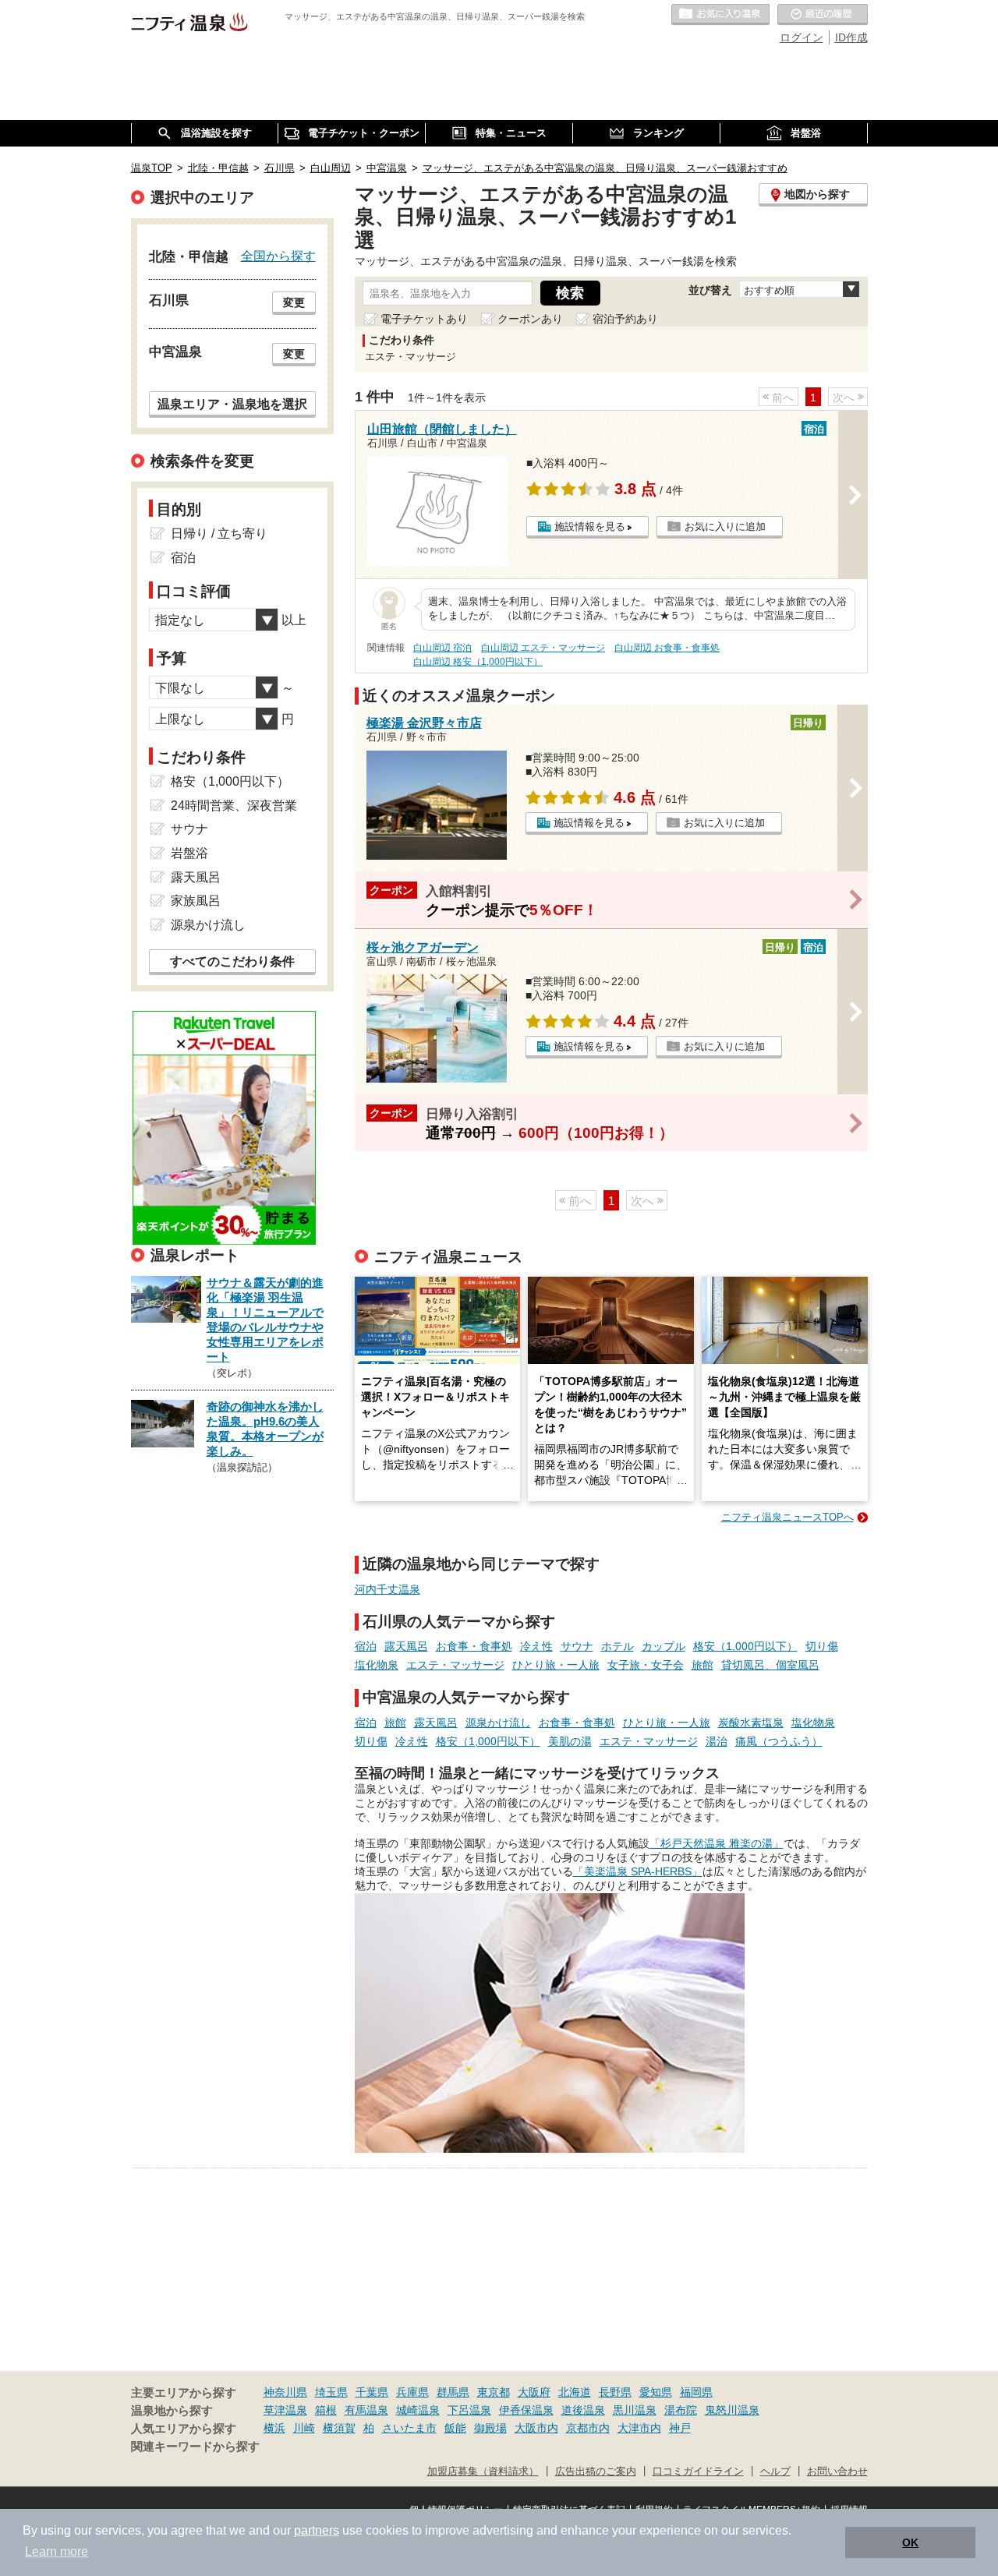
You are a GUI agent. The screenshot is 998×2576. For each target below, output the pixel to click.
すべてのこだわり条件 (232, 961)
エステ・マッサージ (455, 1665)
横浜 (274, 2428)
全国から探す (278, 256)
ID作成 (851, 37)
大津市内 (639, 2428)
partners (317, 2530)
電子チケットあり (424, 319)
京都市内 (588, 2428)
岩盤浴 (189, 853)
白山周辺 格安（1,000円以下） (478, 662)
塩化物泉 (377, 1665)
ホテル (618, 1646)
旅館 (702, 1665)
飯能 (455, 2428)
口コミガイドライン (698, 2472)
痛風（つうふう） (779, 1741)
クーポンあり (530, 319)
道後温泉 (583, 2410)
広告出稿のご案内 (596, 2472)
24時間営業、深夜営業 (234, 806)
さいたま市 (409, 2428)
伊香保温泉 (526, 2410)
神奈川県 (285, 2392)
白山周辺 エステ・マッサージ (543, 648)
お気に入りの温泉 (720, 15)
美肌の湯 (570, 1741)
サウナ (577, 1646)
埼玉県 (331, 2392)
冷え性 (536, 1646)
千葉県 (372, 2392)
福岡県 (696, 2392)
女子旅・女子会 (646, 1665)
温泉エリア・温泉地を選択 (232, 404)
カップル (664, 1646)
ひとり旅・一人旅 (556, 1665)
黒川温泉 (635, 2410)
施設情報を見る (590, 527)
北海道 (575, 2392)
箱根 (326, 2410)
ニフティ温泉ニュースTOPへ (787, 1517)
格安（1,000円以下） (745, 1646)
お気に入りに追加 (725, 527)
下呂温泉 (469, 2410)
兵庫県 (412, 2392)
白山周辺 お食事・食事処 (667, 648)
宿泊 (366, 1646)
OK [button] (910, 2542)
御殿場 (490, 2428)
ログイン (802, 37)
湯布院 (681, 2410)
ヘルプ (775, 2472)
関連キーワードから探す (195, 2447)
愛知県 (656, 2392)
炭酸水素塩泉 (751, 1723)
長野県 (615, 2392)
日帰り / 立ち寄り (219, 534)
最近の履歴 (823, 15)
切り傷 (822, 1646)
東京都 (494, 2392)
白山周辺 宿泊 (442, 648)
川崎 (304, 2428)
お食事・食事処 (474, 1646)
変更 (294, 302)
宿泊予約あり (625, 319)
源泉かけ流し (498, 1723)
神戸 (680, 2428)
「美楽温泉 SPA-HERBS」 (638, 1871)
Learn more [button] (57, 2551)
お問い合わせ (837, 2472)
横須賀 (339, 2428)
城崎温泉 (418, 2410)
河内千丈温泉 (388, 1589)
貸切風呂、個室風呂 (770, 1665)
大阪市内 (536, 2428)
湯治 (717, 1741)
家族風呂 (196, 901)
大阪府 (534, 2392)
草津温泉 (285, 2410)
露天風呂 (406, 1646)
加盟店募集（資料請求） (483, 2472)
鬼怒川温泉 (732, 2410)
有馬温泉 (366, 2410)
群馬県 (453, 2392)
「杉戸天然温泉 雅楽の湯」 (717, 1843)
